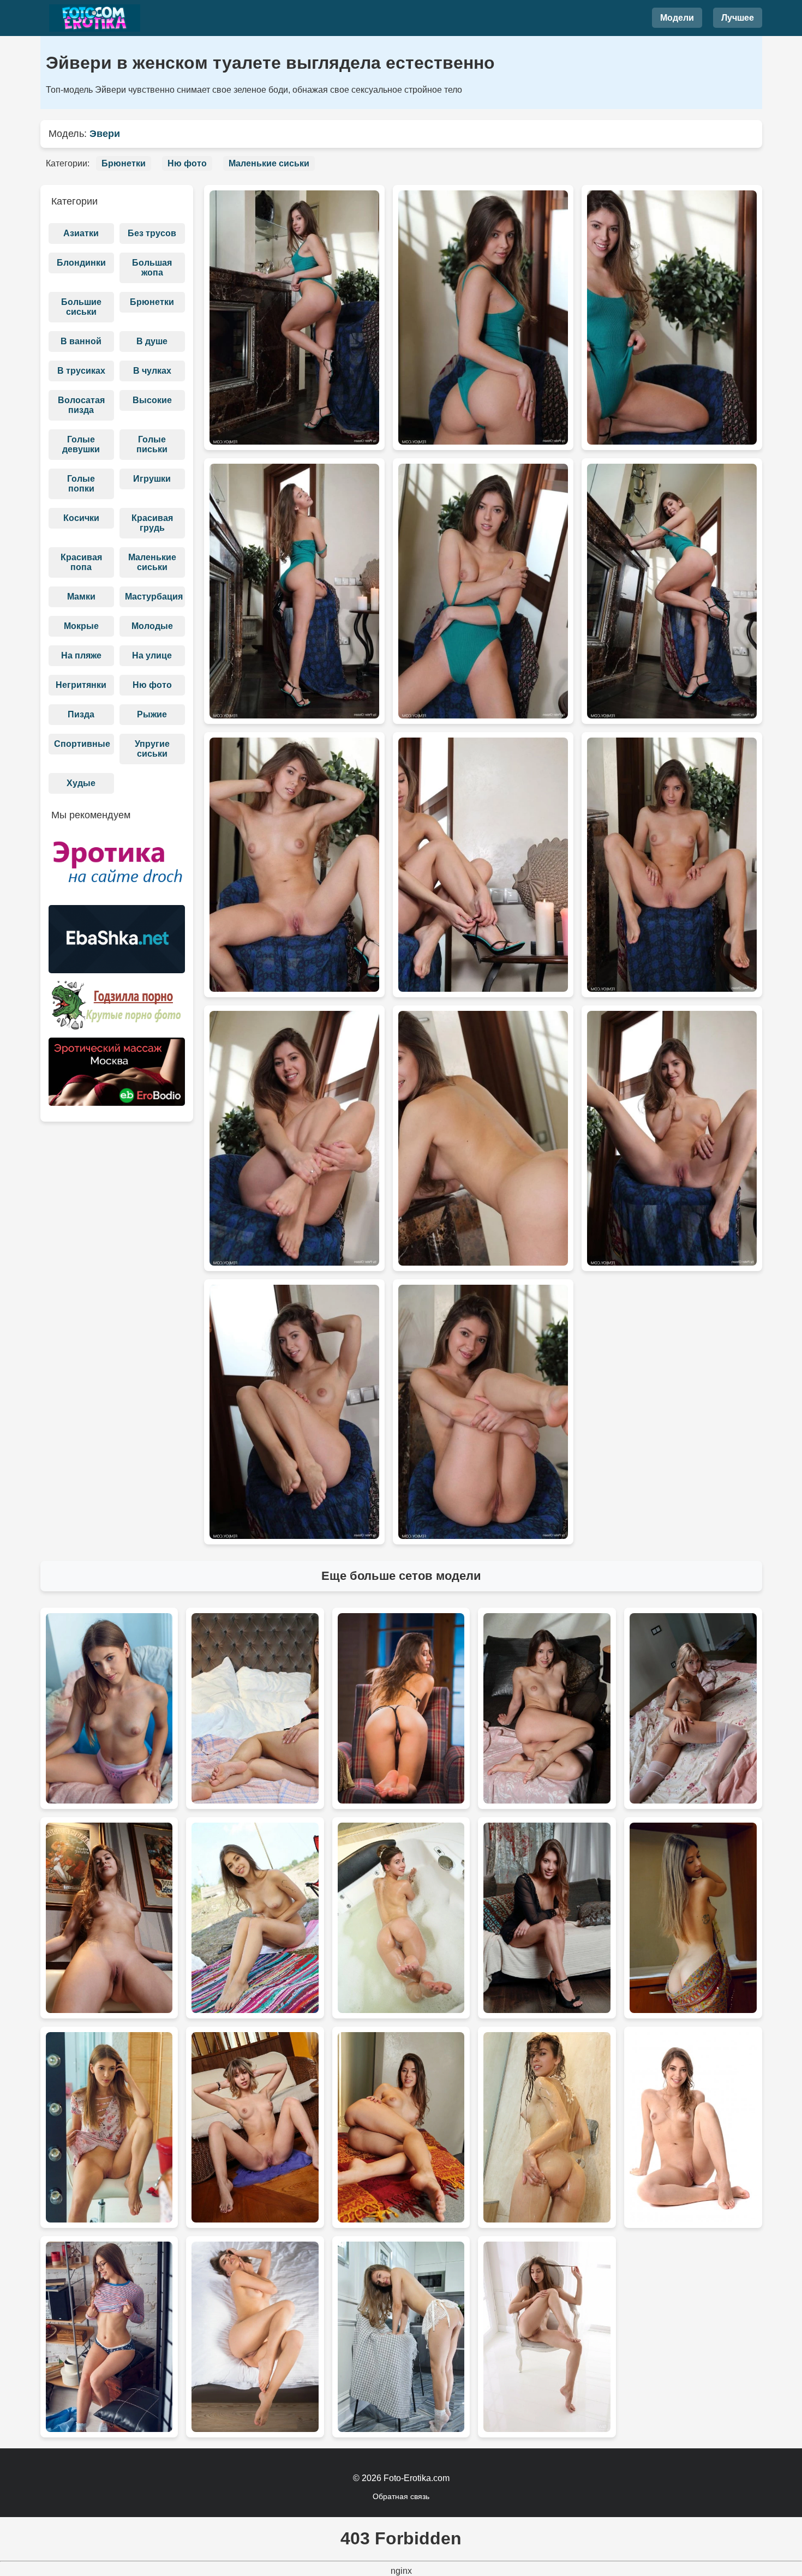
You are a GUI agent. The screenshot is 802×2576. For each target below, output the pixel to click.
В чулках (152, 371)
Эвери (105, 134)
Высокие (152, 400)
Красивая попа (81, 562)
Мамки (81, 597)
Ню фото (187, 163)
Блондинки (81, 263)
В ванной (81, 341)
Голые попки (81, 484)
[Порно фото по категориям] (117, 1009)
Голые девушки (81, 444)
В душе (152, 341)
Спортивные (82, 744)
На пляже (81, 655)
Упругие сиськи (152, 749)
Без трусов (152, 233)
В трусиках (81, 371)
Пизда (81, 714)
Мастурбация (154, 597)
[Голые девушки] (95, 18)
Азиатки (81, 233)
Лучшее (738, 18)
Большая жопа (152, 268)
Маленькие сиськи (269, 163)
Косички (81, 518)
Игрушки (152, 479)
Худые (81, 783)
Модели (677, 18)
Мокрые (81, 626)
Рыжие (152, 714)
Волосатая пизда (81, 405)
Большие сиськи (81, 307)
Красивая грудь (152, 523)
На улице (152, 655)
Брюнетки (124, 163)
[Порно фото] (117, 943)
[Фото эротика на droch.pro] (117, 867)
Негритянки (81, 685)
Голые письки (152, 444)
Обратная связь (401, 2496)
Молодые (152, 626)
